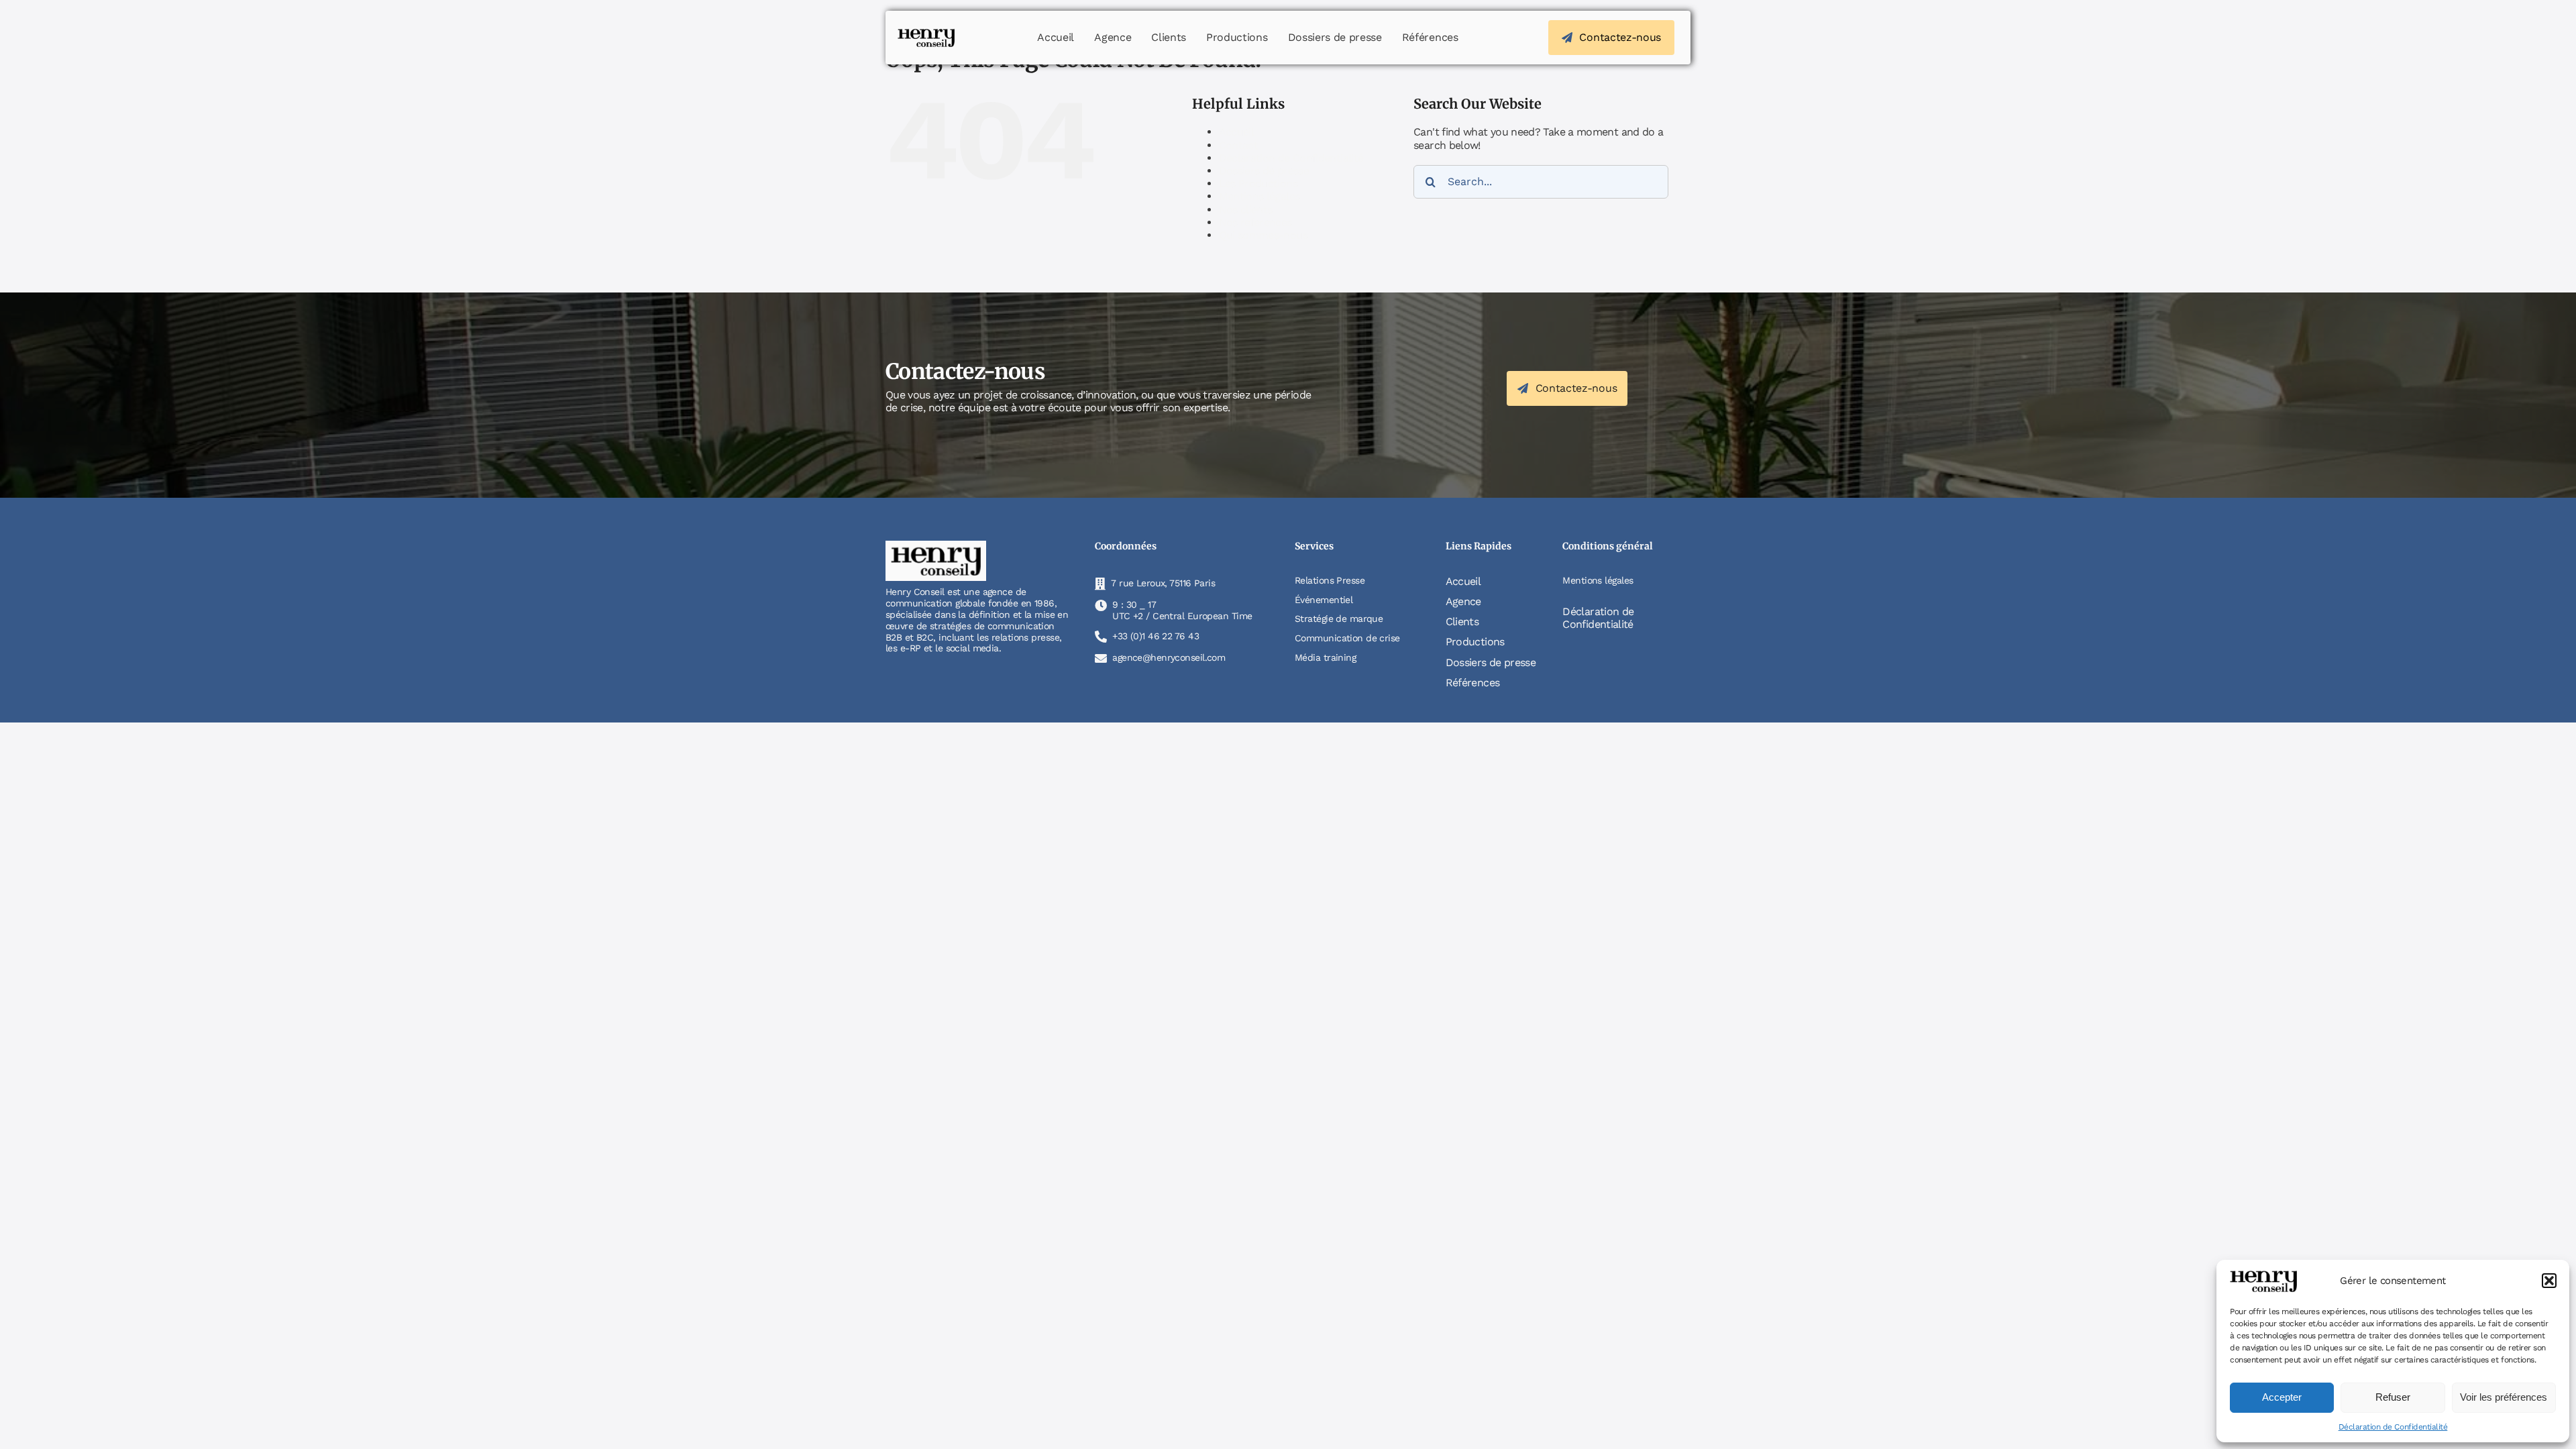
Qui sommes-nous (1263, 235)
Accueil (1237, 132)
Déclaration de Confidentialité (2393, 1427)
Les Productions (1258, 183)
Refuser (2393, 1397)
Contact (1239, 145)
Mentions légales (1259, 196)
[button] (2549, 1281)
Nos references (1255, 222)
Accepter (2282, 1397)
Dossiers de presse (1264, 171)
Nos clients (1246, 210)
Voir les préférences (2504, 1397)
